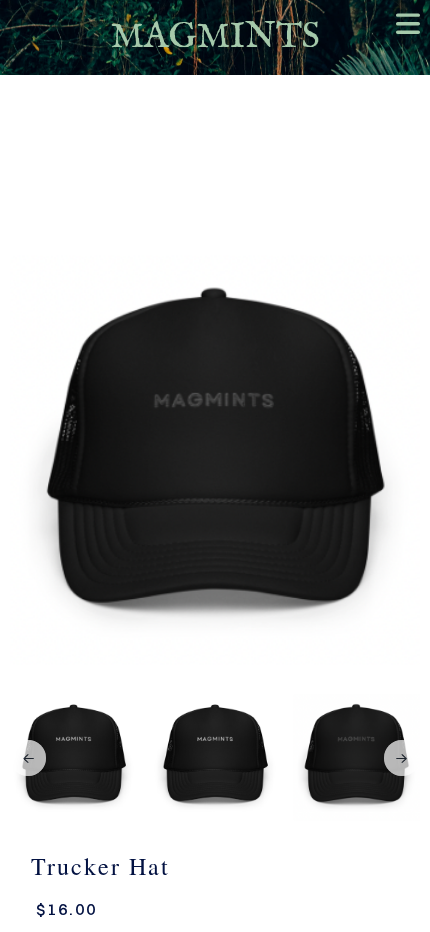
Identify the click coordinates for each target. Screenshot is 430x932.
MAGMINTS (215, 37)
